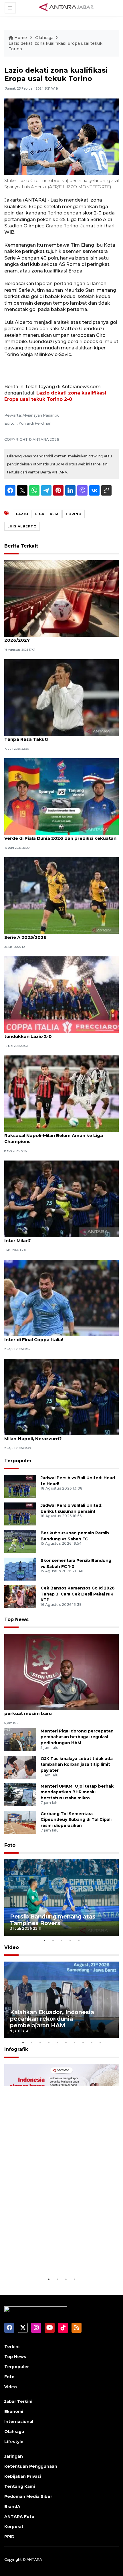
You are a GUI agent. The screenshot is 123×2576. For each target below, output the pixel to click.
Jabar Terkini (18, 2401)
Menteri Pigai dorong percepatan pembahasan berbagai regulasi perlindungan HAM (77, 1737)
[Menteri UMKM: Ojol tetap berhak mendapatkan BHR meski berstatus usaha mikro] (20, 1794)
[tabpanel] (61, 1898)
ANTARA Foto (19, 2517)
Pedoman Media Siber (28, 2496)
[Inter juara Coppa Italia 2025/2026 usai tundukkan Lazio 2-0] (61, 994)
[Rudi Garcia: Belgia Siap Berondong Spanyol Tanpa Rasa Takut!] (61, 697)
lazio (22, 514)
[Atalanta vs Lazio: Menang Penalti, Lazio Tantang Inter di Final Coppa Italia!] (61, 1298)
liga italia (47, 514)
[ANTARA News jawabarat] (67, 7)
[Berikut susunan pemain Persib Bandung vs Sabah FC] (20, 1541)
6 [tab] (66, 2042)
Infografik (16, 2049)
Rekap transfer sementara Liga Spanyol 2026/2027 (50, 637)
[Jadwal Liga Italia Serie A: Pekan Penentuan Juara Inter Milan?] (61, 1199)
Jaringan (14, 2456)
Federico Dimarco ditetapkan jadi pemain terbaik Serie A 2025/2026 (61, 934)
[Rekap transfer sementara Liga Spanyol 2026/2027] (61, 598)
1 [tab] (44, 1940)
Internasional (19, 2422)
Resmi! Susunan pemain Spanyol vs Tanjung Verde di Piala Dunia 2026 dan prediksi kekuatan (60, 835)
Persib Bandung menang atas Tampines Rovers (53, 1920)
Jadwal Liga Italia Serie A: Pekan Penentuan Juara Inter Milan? (61, 1237)
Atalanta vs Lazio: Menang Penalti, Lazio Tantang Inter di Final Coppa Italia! (61, 1337)
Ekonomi (14, 2411)
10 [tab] (100, 2042)
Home (21, 38)
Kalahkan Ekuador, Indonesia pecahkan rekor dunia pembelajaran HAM (52, 2019)
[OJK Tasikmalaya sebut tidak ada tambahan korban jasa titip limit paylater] (20, 1767)
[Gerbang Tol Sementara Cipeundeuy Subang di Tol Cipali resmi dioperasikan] (20, 1822)
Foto (10, 1845)
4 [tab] (70, 1940)
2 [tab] (53, 1940)
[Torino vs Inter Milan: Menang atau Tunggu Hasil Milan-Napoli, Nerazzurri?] (61, 1397)
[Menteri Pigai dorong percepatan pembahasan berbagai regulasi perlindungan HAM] (20, 1739)
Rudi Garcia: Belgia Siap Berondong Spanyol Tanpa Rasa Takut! (55, 736)
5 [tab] (79, 1940)
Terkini (12, 2347)
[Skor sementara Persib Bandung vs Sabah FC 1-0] (20, 1569)
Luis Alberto (22, 526)
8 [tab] (83, 2042)
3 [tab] (61, 1940)
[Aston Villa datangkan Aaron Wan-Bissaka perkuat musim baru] (61, 1671)
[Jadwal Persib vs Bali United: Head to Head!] (20, 1486)
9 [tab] (92, 2042)
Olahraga (44, 38)
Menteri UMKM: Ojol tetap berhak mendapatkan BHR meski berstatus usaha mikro (77, 1792)
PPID (9, 2537)
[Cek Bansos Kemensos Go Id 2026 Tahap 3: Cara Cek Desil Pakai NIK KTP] (20, 1596)
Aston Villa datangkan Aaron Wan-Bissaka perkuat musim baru (53, 1710)
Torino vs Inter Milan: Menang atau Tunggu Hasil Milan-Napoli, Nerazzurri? (60, 1436)
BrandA (12, 2507)
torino (74, 514)
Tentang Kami (20, 2486)
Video (12, 1947)
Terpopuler (18, 1461)
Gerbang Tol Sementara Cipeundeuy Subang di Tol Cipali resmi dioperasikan (76, 1820)
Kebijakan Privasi (23, 2476)
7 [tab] (74, 2042)
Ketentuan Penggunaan (31, 2466)
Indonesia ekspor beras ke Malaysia (61, 2262)
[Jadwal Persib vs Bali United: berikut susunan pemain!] (20, 1514)
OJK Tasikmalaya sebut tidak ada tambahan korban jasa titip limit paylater (77, 1765)
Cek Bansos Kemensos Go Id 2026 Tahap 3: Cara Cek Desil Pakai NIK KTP (78, 1594)
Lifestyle (14, 2442)
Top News (16, 1619)
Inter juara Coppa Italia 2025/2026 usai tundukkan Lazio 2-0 (49, 1033)
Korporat (14, 2527)
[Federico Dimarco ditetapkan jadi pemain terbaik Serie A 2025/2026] (61, 895)
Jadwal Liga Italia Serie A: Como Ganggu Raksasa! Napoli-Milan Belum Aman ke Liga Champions (54, 1135)
